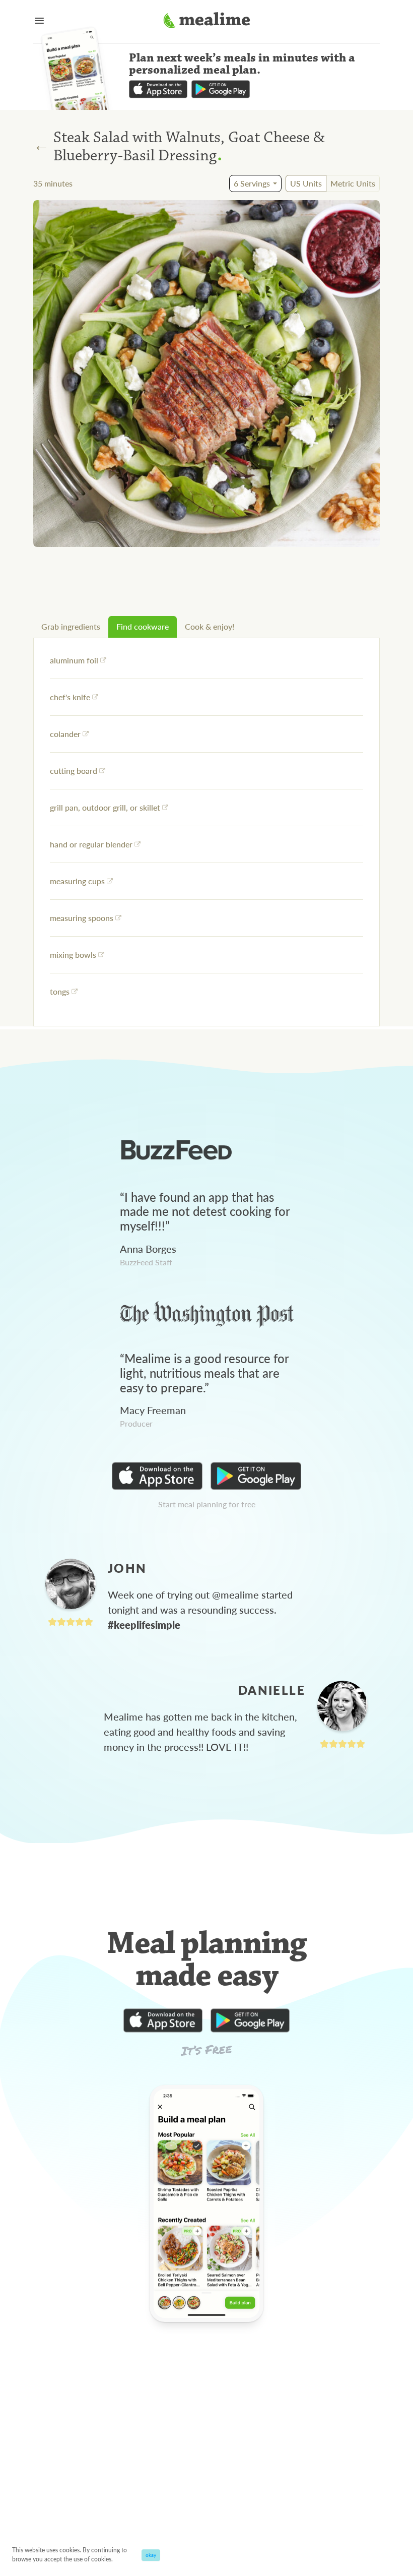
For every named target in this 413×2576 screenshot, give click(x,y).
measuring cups (77, 881)
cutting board (74, 771)
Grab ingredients (71, 626)
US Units (306, 183)
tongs (60, 991)
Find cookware (143, 626)
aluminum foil (74, 660)
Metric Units (353, 183)
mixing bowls (73, 955)
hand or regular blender (91, 844)
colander (65, 734)
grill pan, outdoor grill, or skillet (105, 807)
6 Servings (252, 183)
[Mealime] (207, 22)
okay (151, 2555)
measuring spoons (82, 918)
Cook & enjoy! (210, 626)
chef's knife (70, 697)
